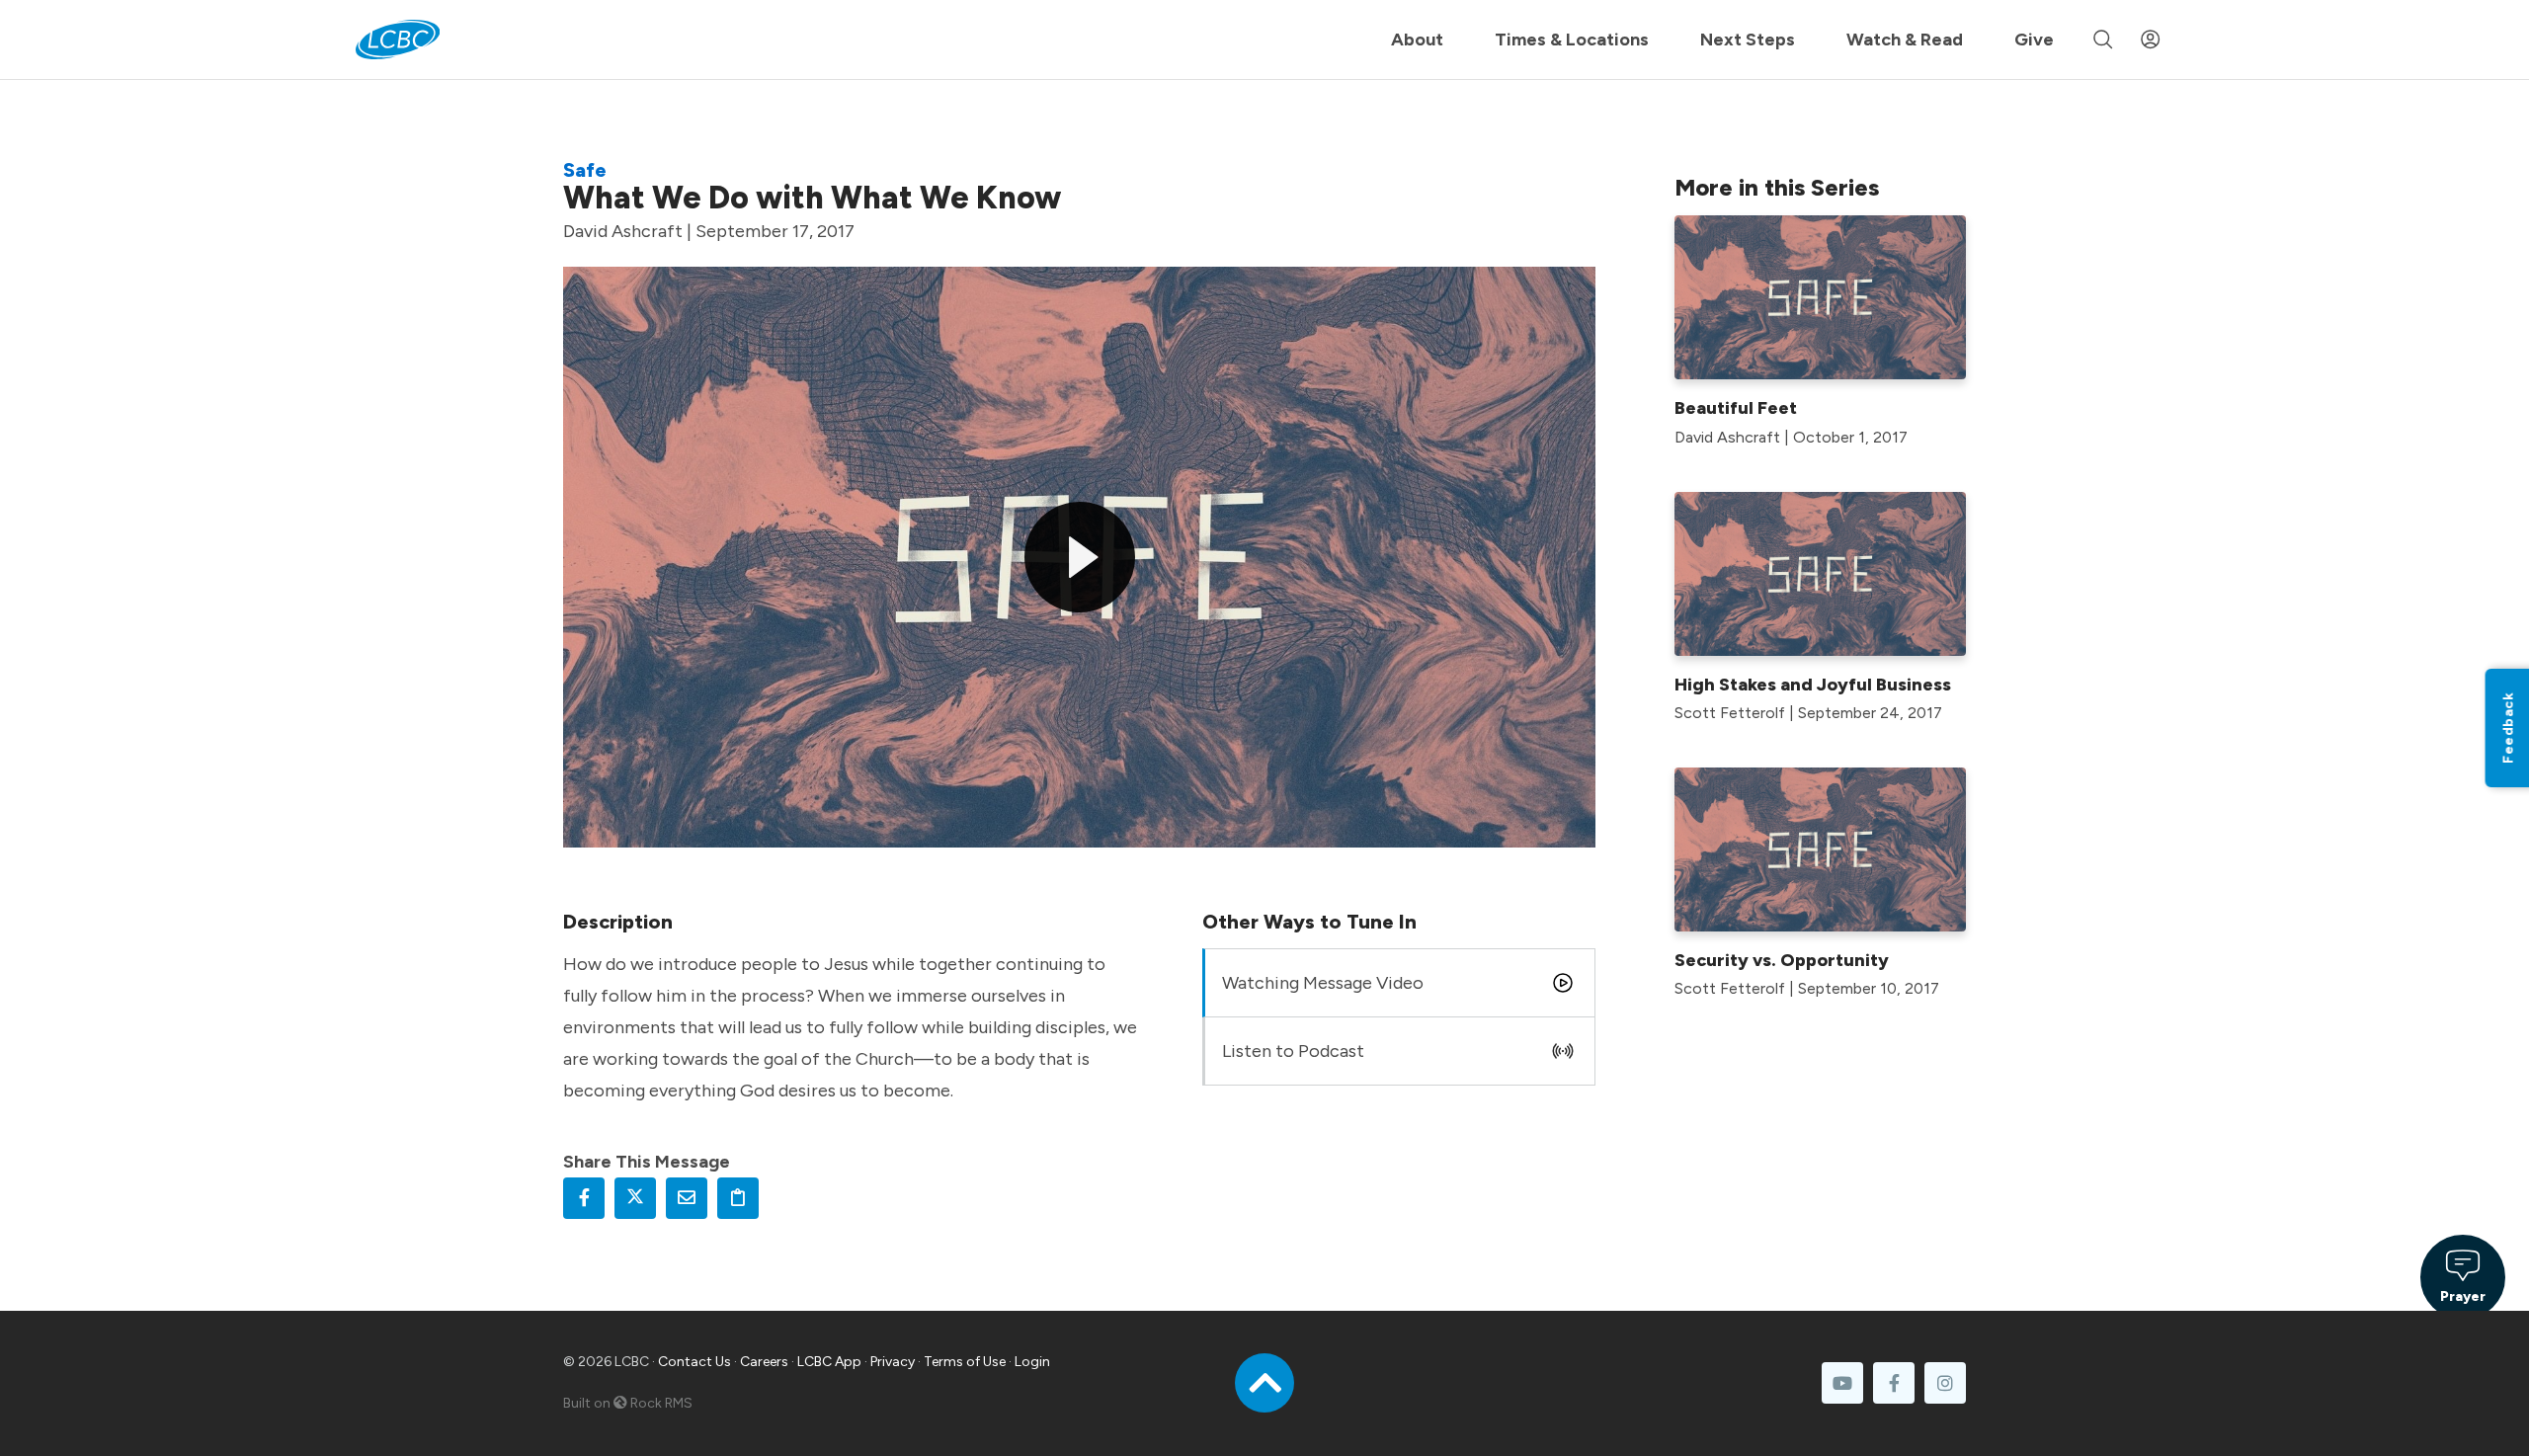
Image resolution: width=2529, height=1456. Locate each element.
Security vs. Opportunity (1782, 960)
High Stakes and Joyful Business (1813, 685)
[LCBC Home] (398, 40)
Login (1032, 1362)
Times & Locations (1572, 40)
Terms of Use (965, 1362)
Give (2034, 40)
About (1417, 40)
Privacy (893, 1362)
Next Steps (1748, 40)
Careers (764, 1362)
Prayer (2463, 1296)
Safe (585, 170)
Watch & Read (1905, 40)
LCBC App (829, 1362)
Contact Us (694, 1362)
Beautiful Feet (1736, 408)
